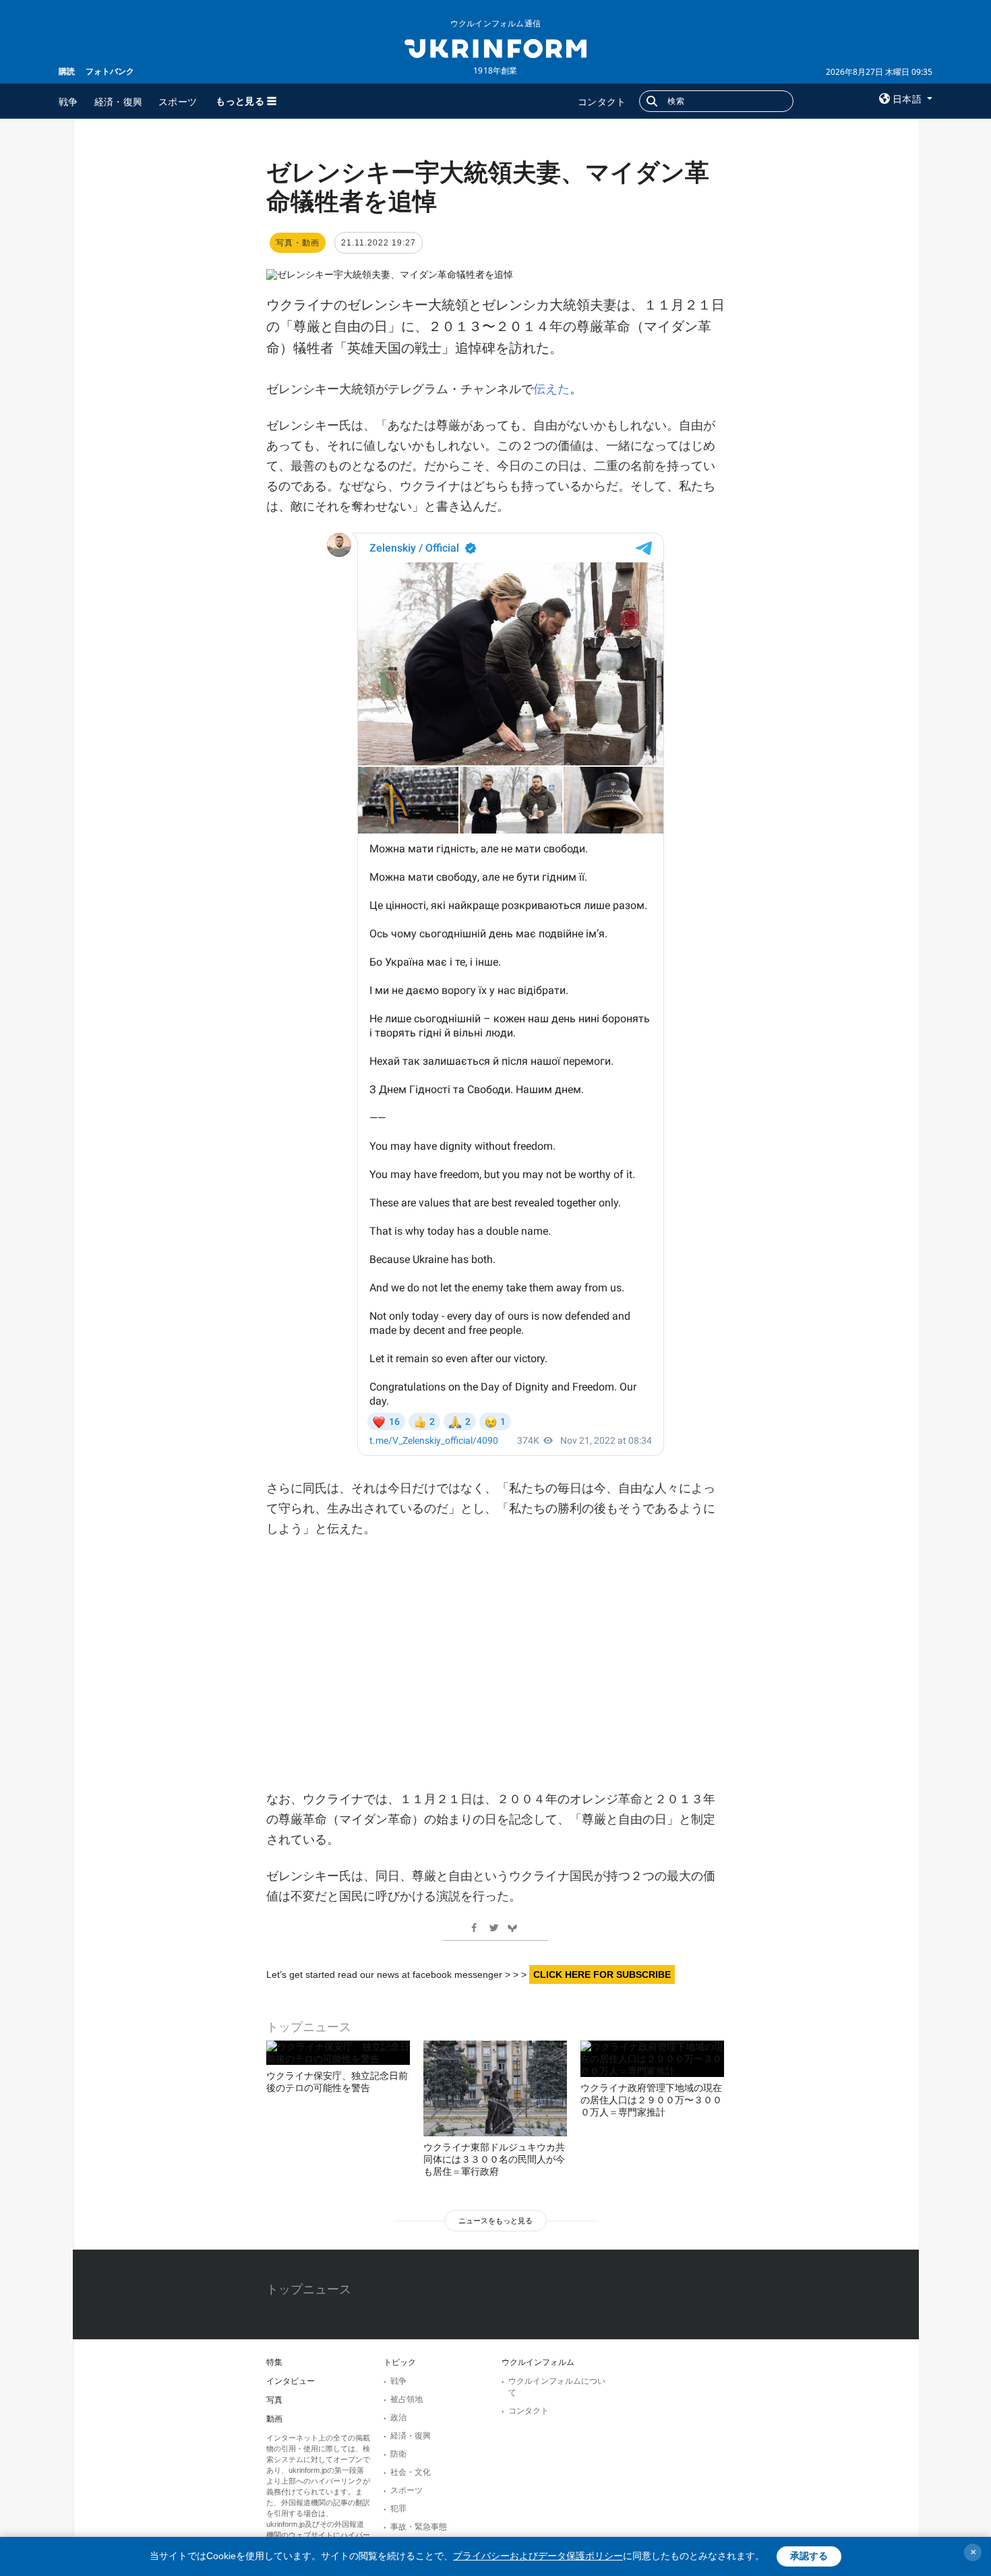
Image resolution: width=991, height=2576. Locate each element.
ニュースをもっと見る (495, 2221)
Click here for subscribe (602, 1974)
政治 (398, 2418)
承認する (809, 2556)
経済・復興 (119, 101)
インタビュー (291, 2381)
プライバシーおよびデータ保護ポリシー (538, 2556)
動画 (274, 2419)
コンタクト (602, 101)
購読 (67, 71)
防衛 (398, 2454)
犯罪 (398, 2509)
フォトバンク (110, 71)
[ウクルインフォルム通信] (495, 47)
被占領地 (407, 2399)
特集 (274, 2362)
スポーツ (178, 101)
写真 (274, 2400)
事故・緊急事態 (419, 2527)
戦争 (68, 101)
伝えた (551, 389)
